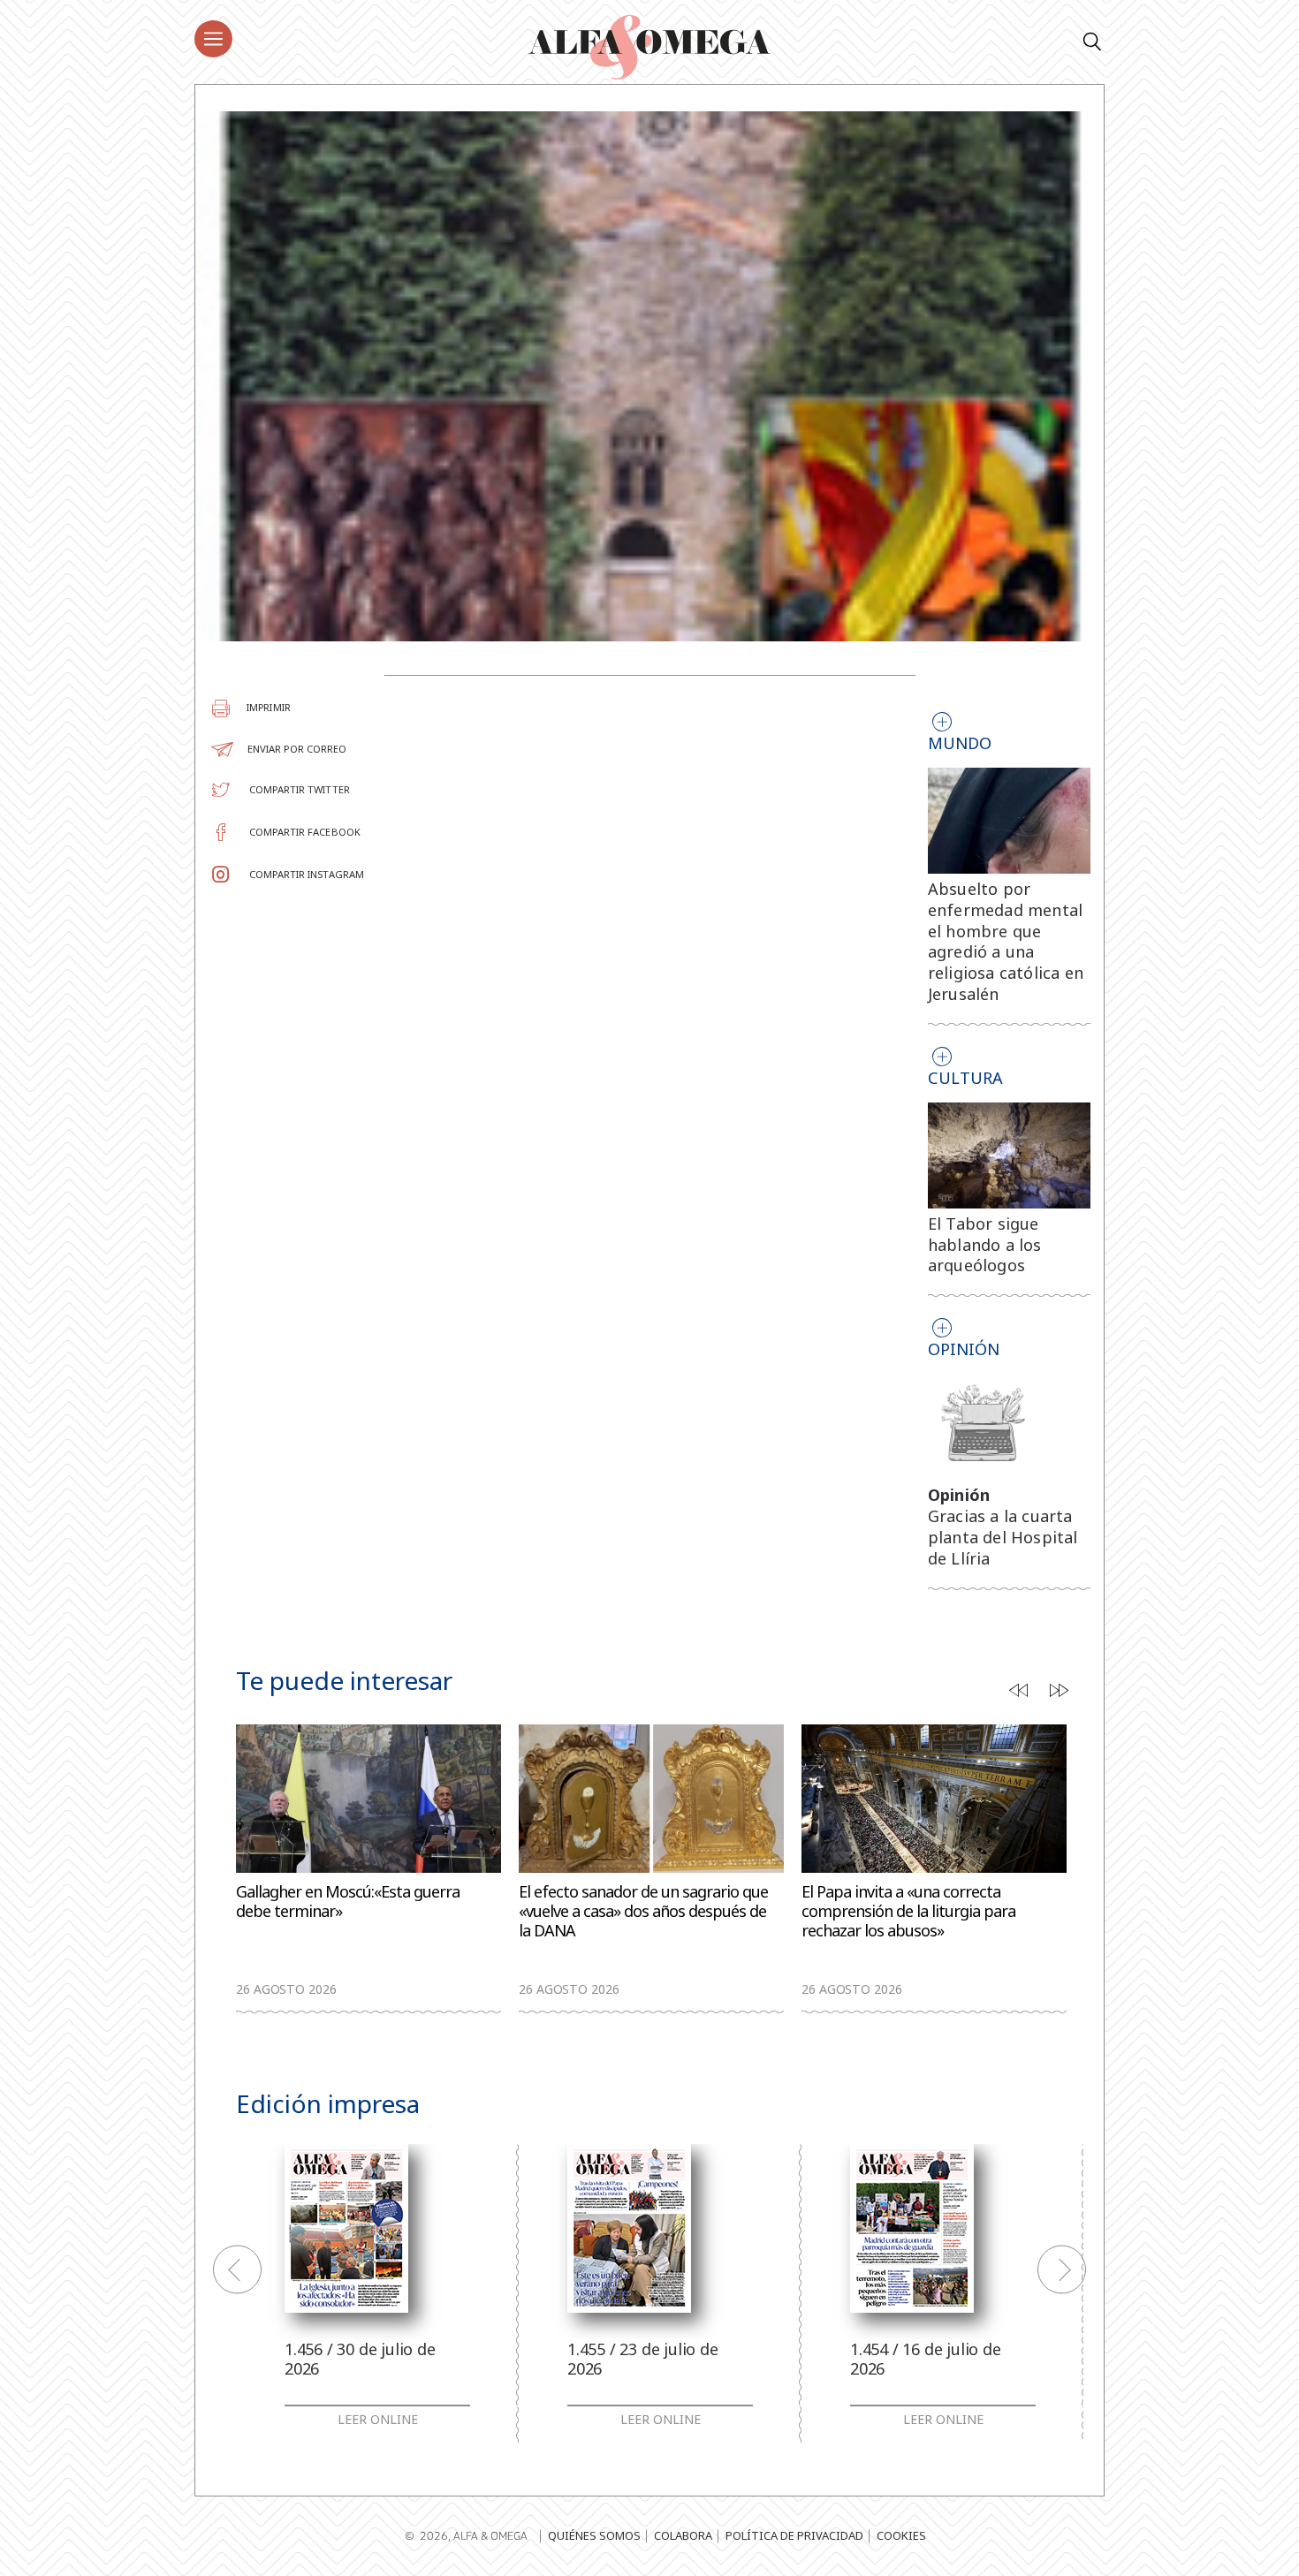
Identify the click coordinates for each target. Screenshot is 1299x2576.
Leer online (378, 2420)
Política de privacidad (794, 2535)
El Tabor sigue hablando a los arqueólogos (985, 1245)
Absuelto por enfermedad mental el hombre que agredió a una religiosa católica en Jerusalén (1006, 941)
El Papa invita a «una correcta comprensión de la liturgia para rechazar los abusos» (908, 1911)
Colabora (683, 2535)
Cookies (901, 2535)
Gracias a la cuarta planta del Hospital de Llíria (1003, 1537)
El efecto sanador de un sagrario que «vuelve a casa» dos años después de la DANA (643, 1911)
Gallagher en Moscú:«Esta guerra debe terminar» (348, 1902)
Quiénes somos (594, 2535)
